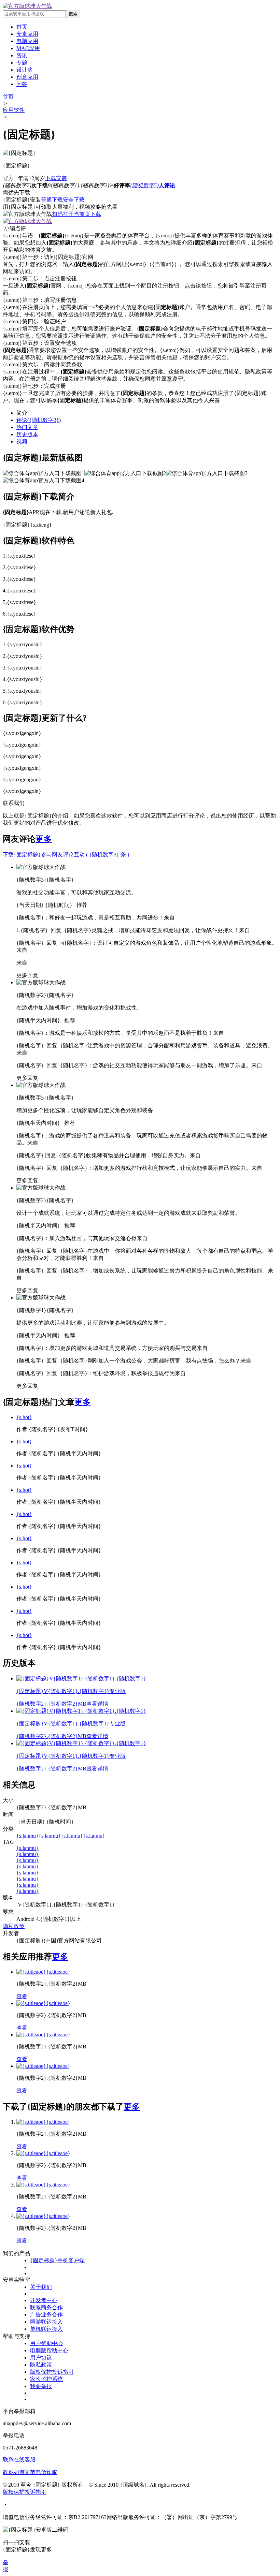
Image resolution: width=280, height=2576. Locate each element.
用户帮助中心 (46, 2343)
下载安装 (56, 178)
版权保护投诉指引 (52, 2372)
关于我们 (41, 2287)
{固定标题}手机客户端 (57, 2260)
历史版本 (27, 434)
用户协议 (41, 2358)
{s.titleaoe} (58, 1972)
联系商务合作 (46, 2307)
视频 (22, 441)
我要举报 (41, 2386)
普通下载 (52, 200)
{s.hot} (24, 1417)
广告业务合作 (46, 2315)
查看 (22, 1996)
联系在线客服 (19, 2460)
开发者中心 (44, 2300)
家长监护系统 (46, 2379)
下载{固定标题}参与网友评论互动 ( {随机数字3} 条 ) (66, 855)
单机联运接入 (46, 2329)
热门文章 (27, 427)
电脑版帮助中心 (49, 2350)
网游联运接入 (46, 2322)
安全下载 (74, 200)
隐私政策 (14, 1926)
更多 (44, 839)
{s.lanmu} (27, 1836)
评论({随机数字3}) (39, 420)
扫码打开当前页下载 (76, 214)
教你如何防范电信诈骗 (30, 2472)
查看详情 (97, 1704)
